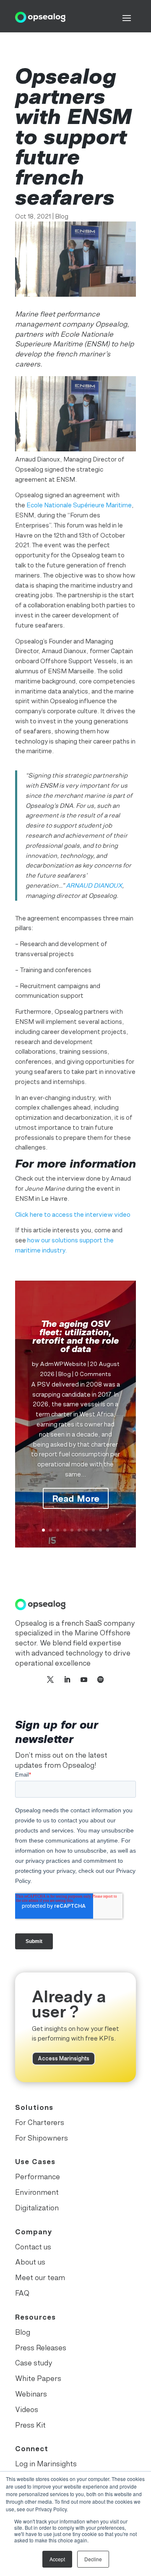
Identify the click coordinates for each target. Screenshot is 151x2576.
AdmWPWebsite (63, 1364)
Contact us (33, 2247)
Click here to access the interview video (73, 1214)
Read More (76, 1498)
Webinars (31, 2394)
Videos (27, 2410)
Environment (37, 2192)
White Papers (38, 2378)
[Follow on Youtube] (84, 1680)
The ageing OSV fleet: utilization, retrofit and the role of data (75, 1336)
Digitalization (37, 2208)
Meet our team (40, 2278)
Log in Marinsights (46, 2464)
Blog (62, 216)
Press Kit (30, 2425)
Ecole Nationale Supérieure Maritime (79, 505)
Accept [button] (57, 2559)
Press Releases (41, 2348)
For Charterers (40, 2122)
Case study (34, 2363)
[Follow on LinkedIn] (67, 1680)
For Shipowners (42, 2138)
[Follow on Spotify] (101, 1680)
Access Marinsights (64, 2058)
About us (30, 2262)
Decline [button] (93, 2559)
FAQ (22, 2293)
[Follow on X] (50, 1680)
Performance (38, 2177)
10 (108, 1530)
